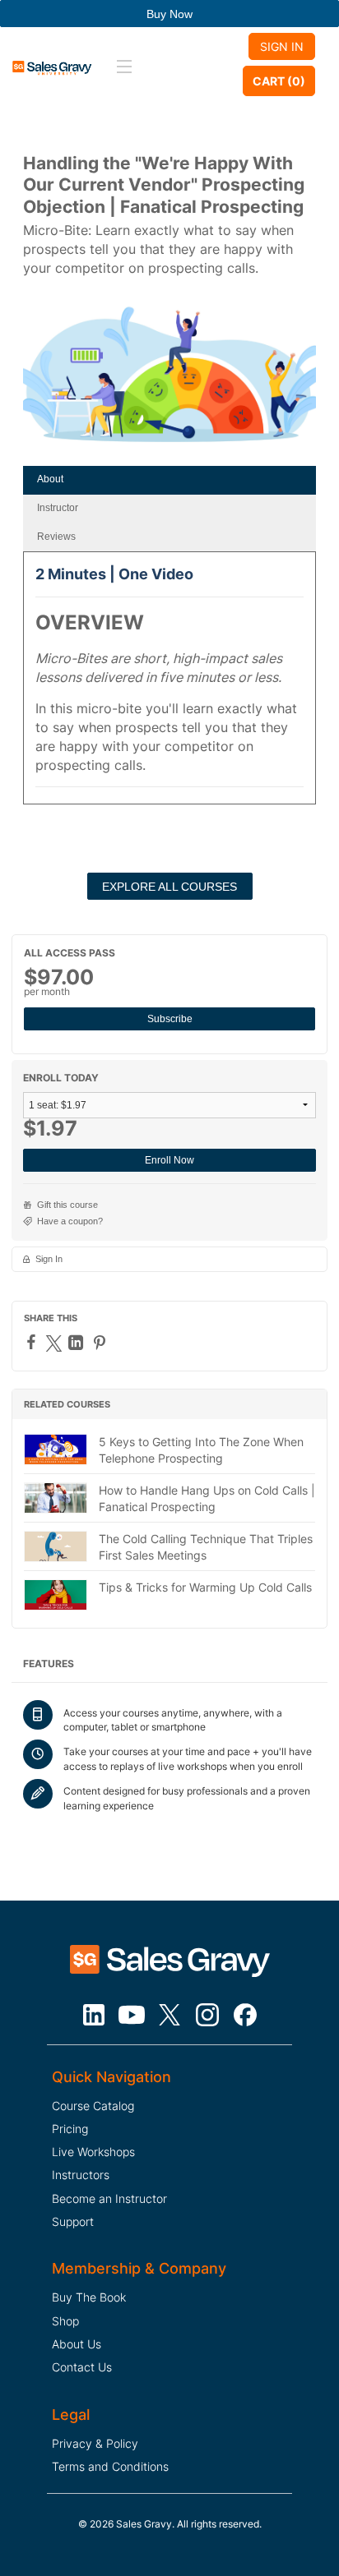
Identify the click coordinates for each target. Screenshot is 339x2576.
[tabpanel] (169, 683)
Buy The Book (89, 2297)
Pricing (70, 2129)
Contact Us (82, 2367)
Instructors (81, 2175)
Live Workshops (93, 2152)
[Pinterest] (102, 1343)
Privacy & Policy (95, 2443)
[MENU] (122, 67)
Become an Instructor (109, 2198)
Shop (65, 2321)
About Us (77, 2344)
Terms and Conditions (110, 2466)
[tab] (169, 480)
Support (73, 2221)
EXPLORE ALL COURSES (169, 887)
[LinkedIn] (78, 1343)
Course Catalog (93, 2106)
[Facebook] (33, 1342)
